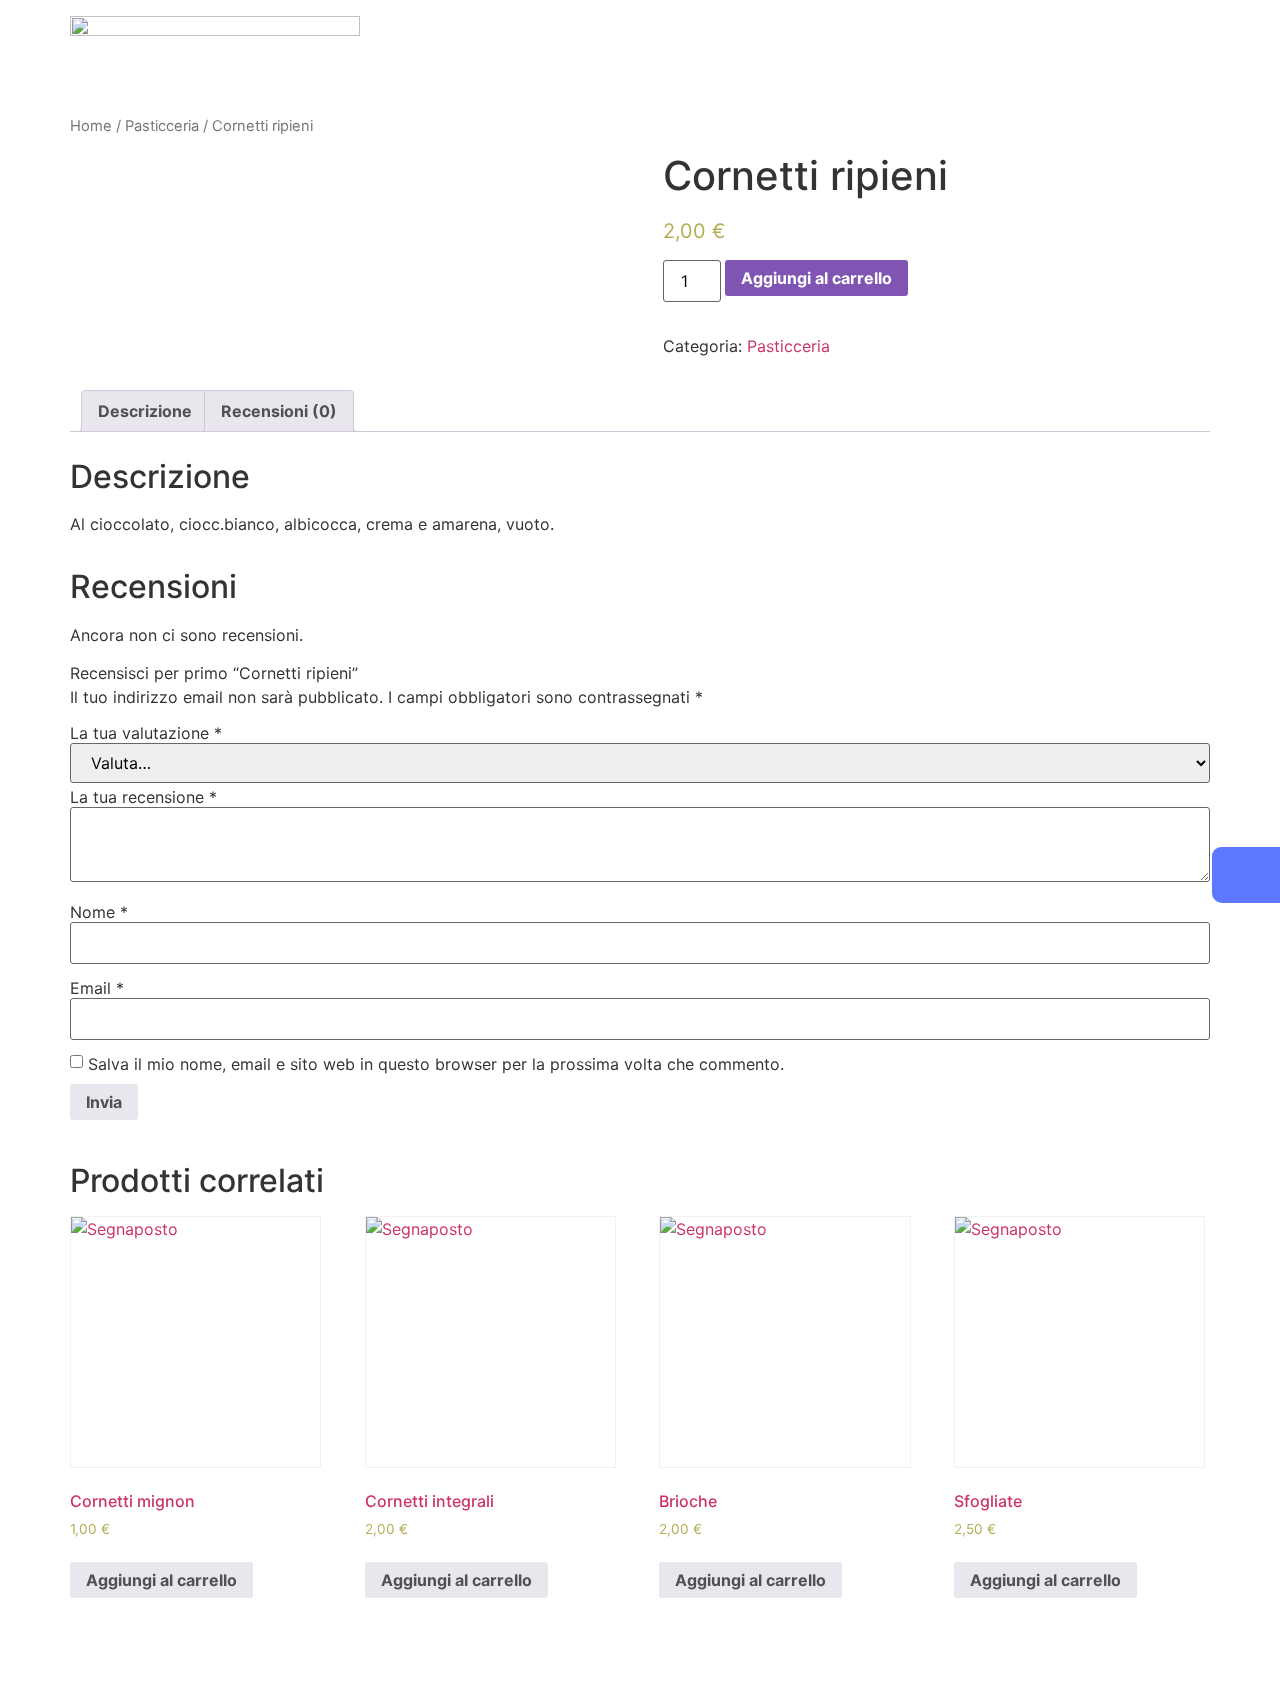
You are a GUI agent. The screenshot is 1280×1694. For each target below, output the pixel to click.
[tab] (145, 411)
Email (97, 988)
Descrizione (145, 411)
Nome (99, 912)
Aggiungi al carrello (816, 278)
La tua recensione (143, 797)
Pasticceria (162, 126)
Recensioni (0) (279, 411)
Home (91, 126)
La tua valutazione (146, 733)
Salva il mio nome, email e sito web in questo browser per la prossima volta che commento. (436, 1064)
